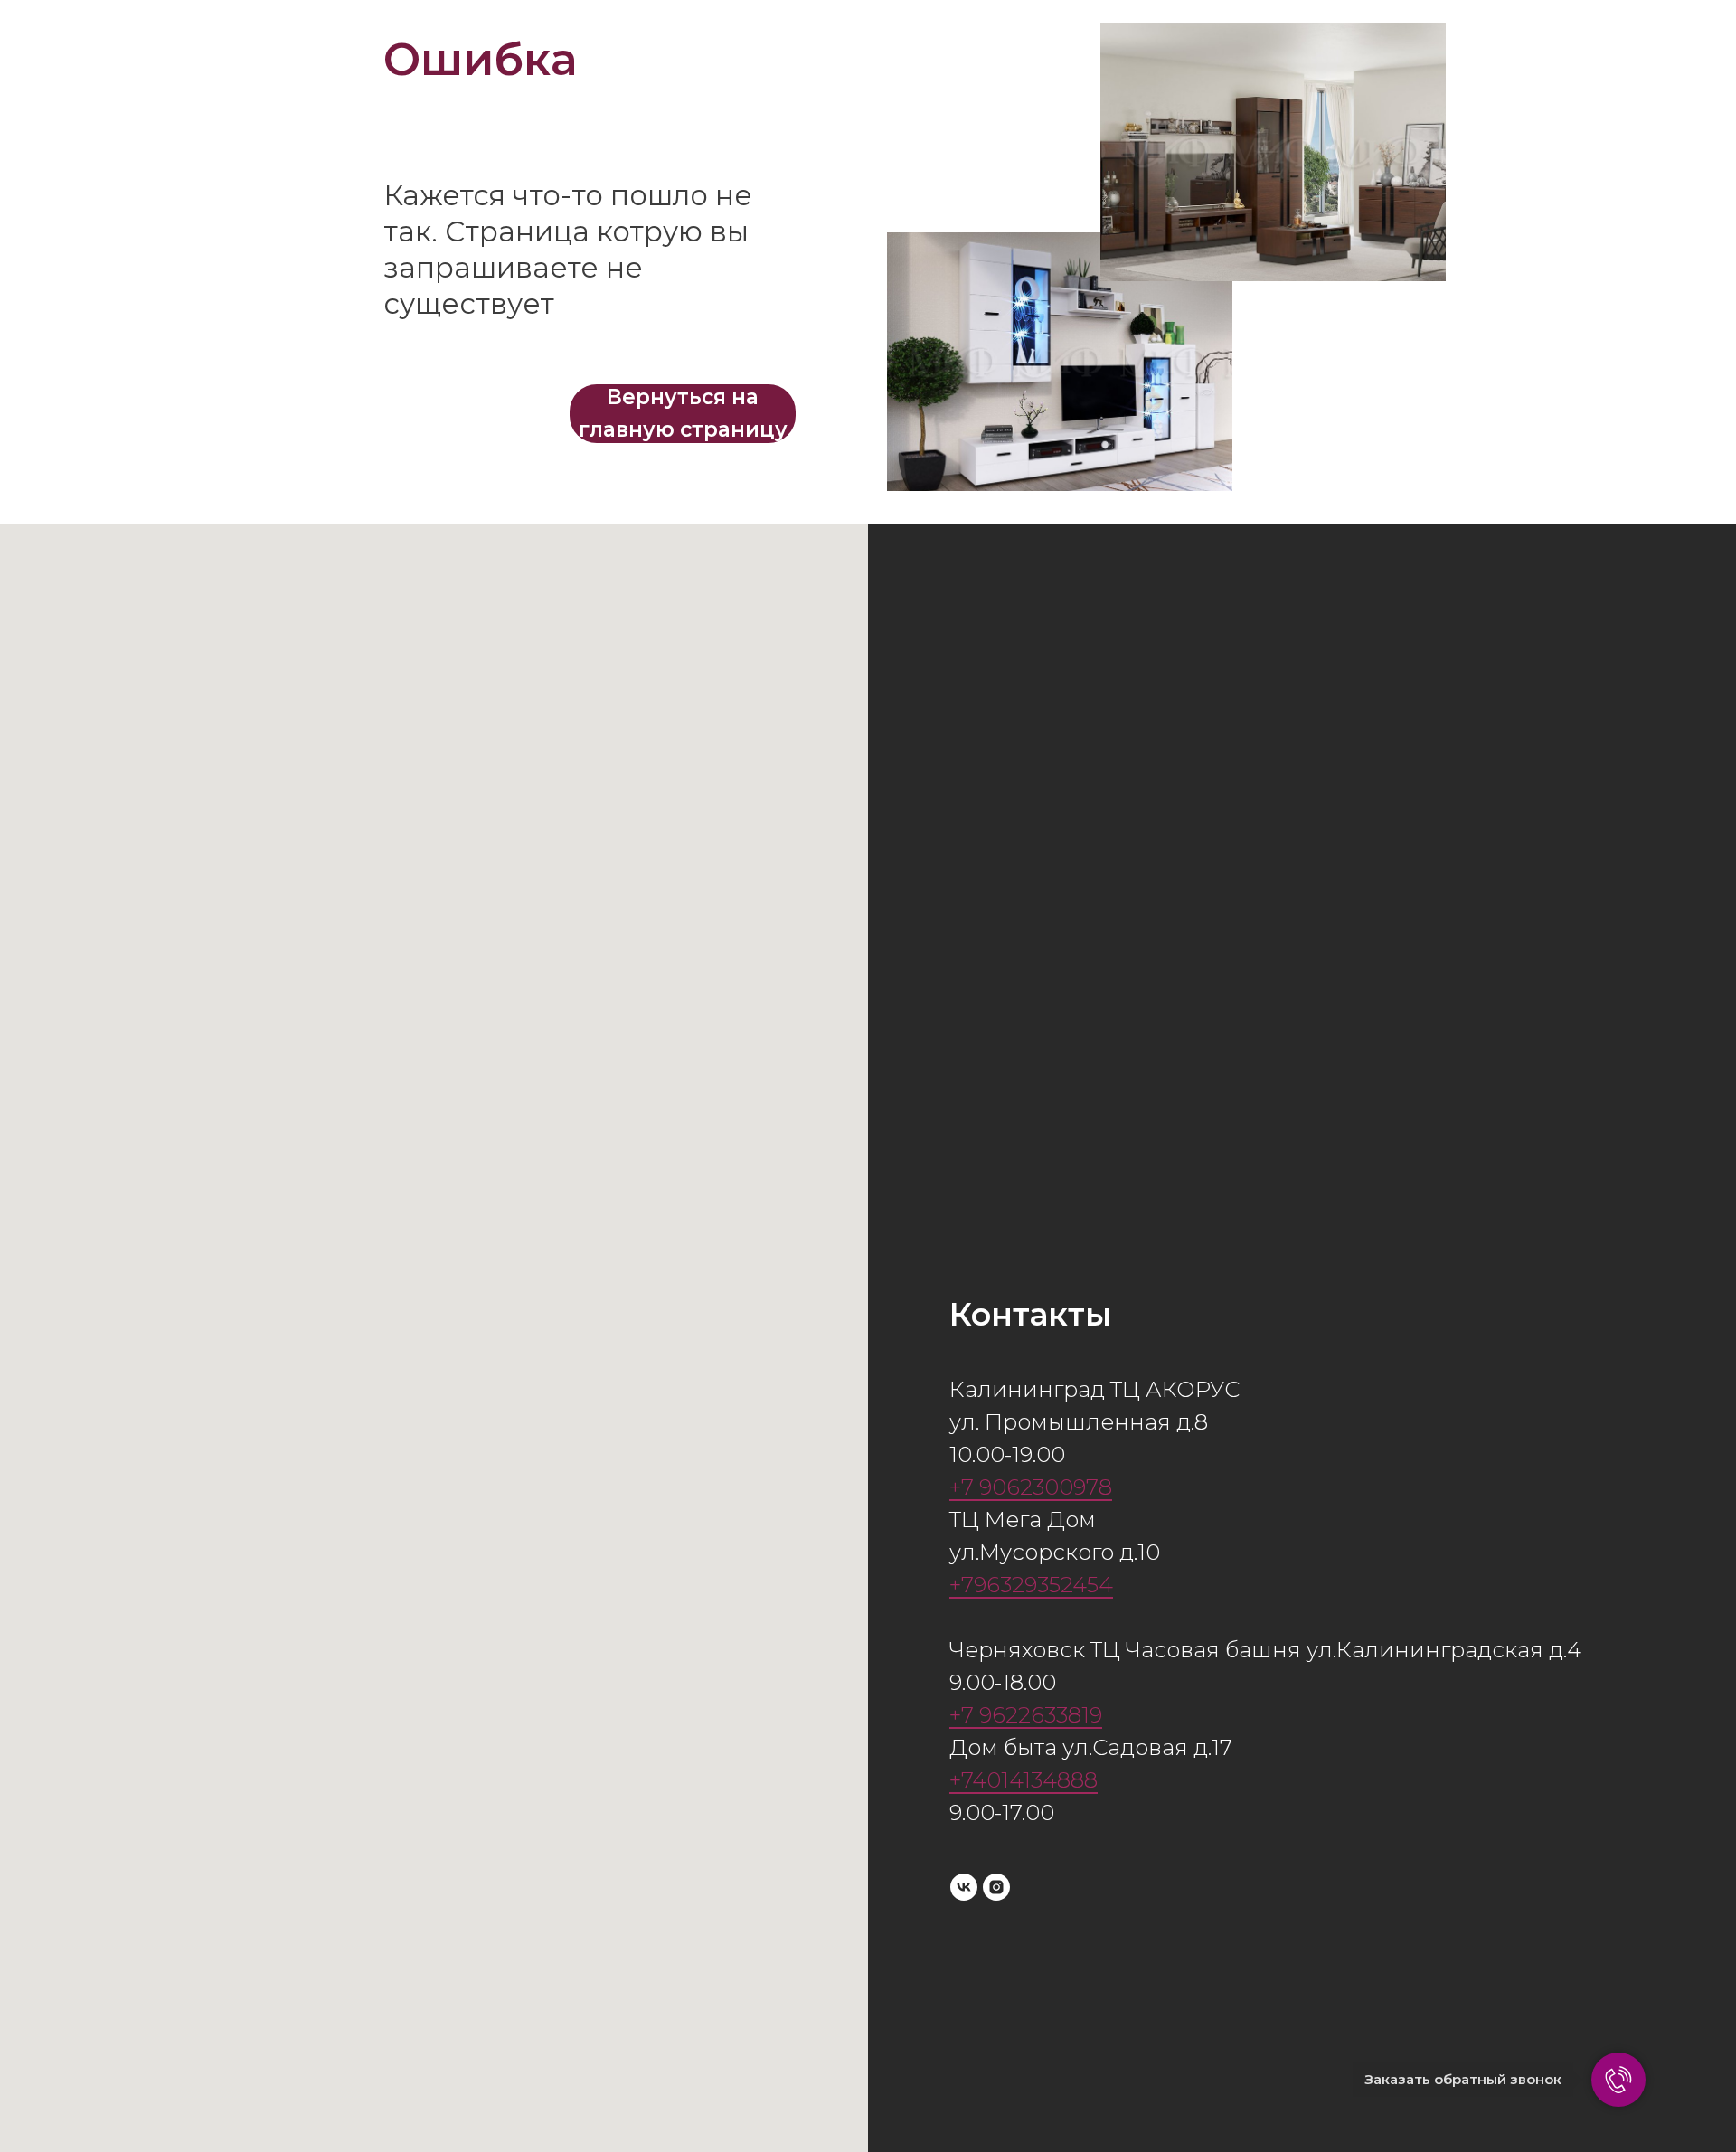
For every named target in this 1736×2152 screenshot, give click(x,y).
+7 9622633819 (1026, 1715)
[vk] (964, 1887)
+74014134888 (1024, 1780)
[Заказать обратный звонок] (1618, 2080)
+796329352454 (1031, 1585)
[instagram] (996, 1887)
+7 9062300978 (1031, 1487)
